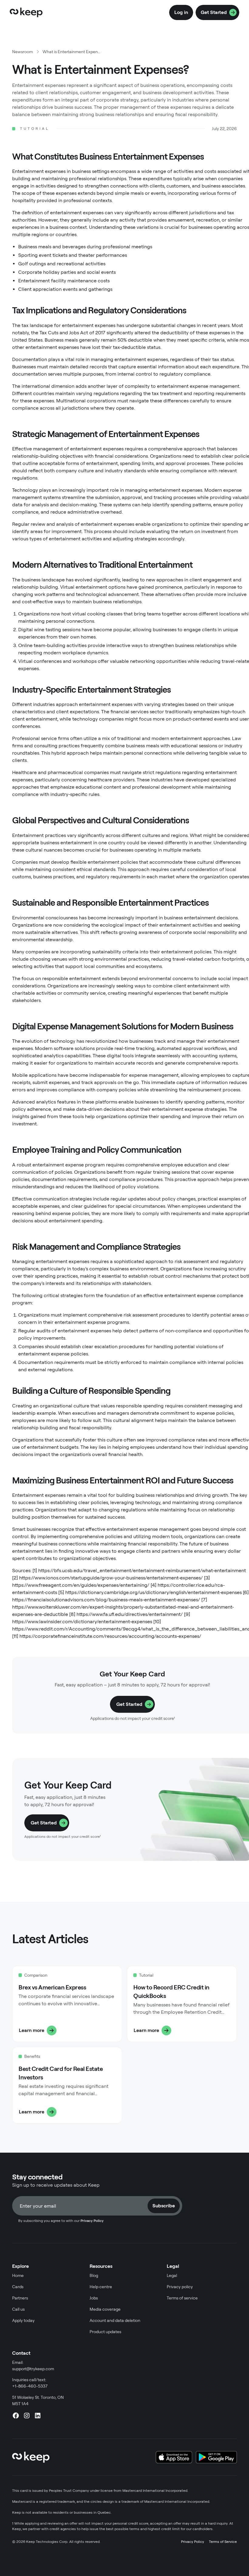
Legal (172, 2275)
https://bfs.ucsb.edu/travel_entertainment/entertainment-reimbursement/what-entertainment (142, 1570)
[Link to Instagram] (27, 2416)
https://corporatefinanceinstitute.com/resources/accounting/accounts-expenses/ (110, 1636)
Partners (20, 2298)
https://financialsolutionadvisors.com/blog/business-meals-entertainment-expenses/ (106, 1600)
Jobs (94, 2298)
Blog (94, 2275)
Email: (33, 2366)
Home (18, 2275)
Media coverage (105, 2309)
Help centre (101, 2287)
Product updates (105, 2332)
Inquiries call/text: (30, 2383)
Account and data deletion (115, 2320)
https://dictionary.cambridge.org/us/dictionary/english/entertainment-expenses (153, 1592)
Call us (18, 2309)
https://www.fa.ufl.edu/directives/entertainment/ (130, 1614)
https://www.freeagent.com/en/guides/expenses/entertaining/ (81, 1585)
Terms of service (182, 2298)
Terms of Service (223, 2542)
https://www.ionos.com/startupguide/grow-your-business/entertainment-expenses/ (111, 1578)
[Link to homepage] (26, 12)
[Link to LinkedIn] (38, 2416)
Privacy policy (180, 2287)
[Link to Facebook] (16, 2416)
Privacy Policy (193, 2542)
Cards (18, 2287)
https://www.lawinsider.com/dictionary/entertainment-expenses (82, 1622)
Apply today (23, 2320)
